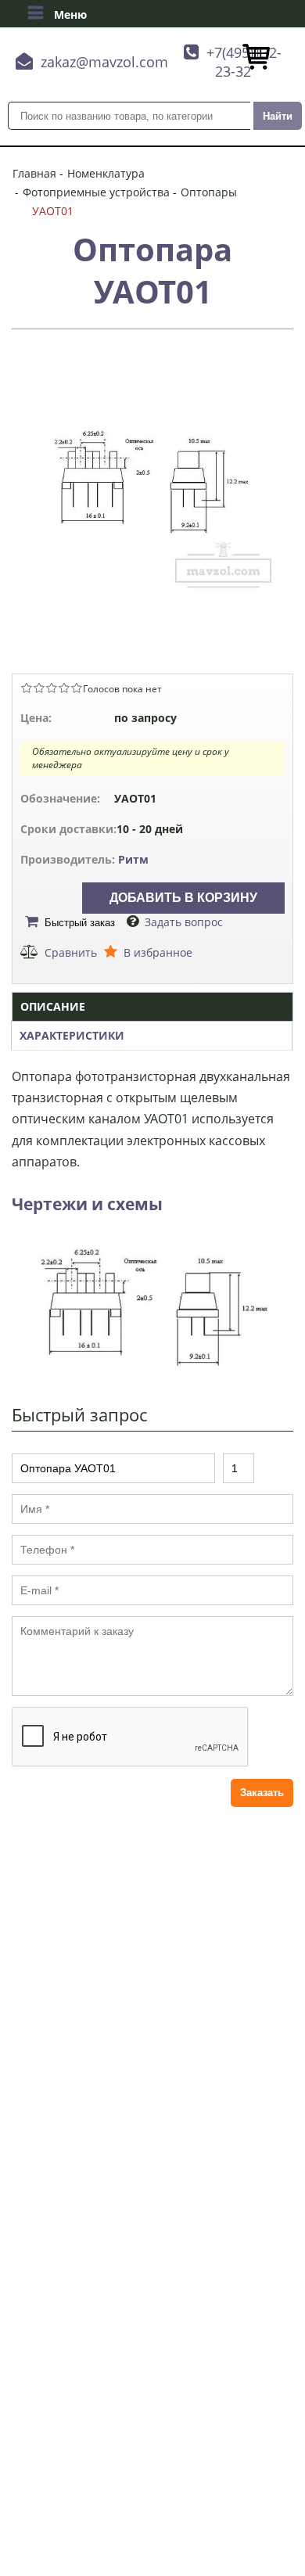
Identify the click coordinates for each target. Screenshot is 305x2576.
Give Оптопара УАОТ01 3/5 (52, 688)
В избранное (158, 952)
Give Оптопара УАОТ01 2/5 (39, 688)
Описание (53, 1006)
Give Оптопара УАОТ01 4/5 (64, 688)
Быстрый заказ (80, 923)
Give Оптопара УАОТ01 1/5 (27, 688)
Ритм (133, 859)
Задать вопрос (184, 922)
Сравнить (71, 952)
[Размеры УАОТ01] (152, 1367)
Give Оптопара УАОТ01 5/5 (77, 688)
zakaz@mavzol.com (104, 62)
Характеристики (72, 1035)
